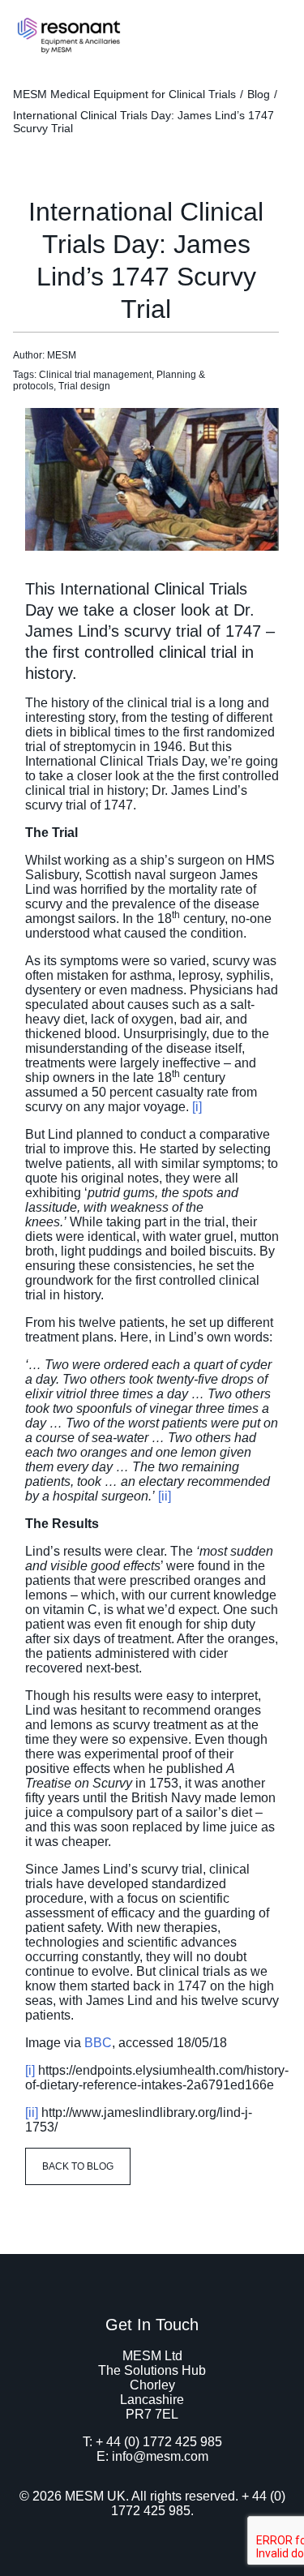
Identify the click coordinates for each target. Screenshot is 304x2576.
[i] (197, 1107)
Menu (274, 30)
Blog (259, 94)
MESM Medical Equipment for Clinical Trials (124, 94)
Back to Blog (78, 2166)
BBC (98, 2043)
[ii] (165, 1496)
